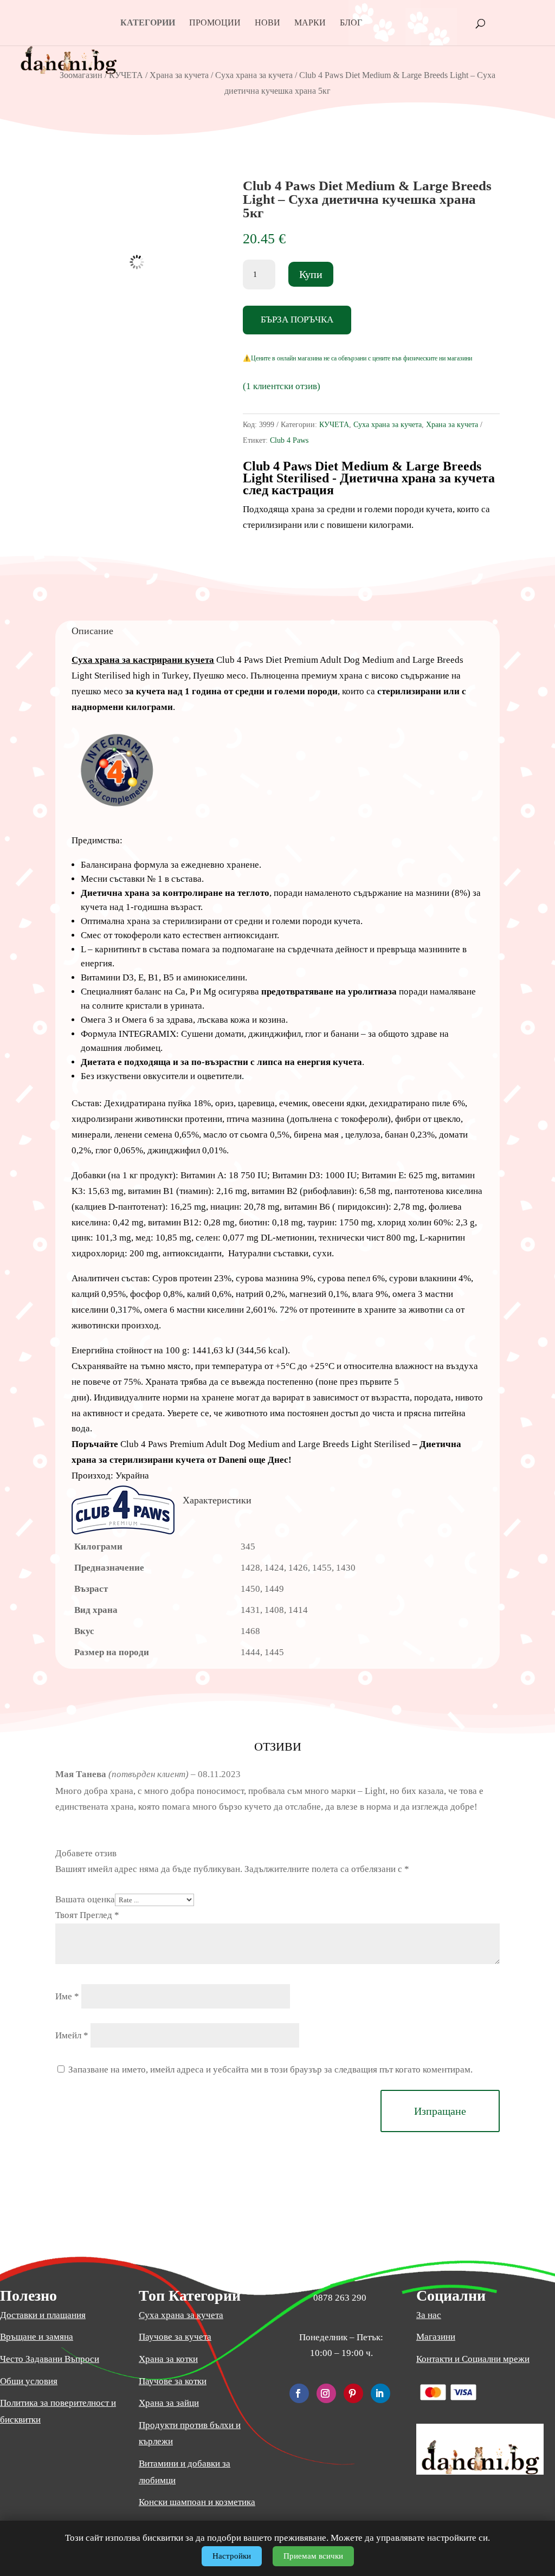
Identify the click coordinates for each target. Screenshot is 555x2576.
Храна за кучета (179, 75)
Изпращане (440, 2111)
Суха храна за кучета (254, 75)
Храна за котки (168, 2359)
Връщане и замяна (37, 2337)
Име (67, 1996)
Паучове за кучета (175, 2337)
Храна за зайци (169, 2403)
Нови (267, 23)
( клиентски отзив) (282, 386)
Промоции (215, 23)
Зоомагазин (81, 75)
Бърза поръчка (297, 319)
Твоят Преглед (87, 1915)
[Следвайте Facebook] (299, 2393)
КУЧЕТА (126, 75)
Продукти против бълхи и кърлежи (190, 2433)
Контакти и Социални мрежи (473, 2359)
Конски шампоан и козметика (197, 2502)
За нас (429, 2315)
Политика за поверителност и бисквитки (58, 2411)
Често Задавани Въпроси (50, 2359)
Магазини (436, 2337)
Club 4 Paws (289, 440)
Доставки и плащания (43, 2315)
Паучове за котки (173, 2381)
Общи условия (29, 2381)
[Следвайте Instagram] (326, 2393)
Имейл (72, 2035)
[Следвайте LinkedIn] (380, 2393)
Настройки (232, 2556)
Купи (311, 274)
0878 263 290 (340, 2298)
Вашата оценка (85, 1899)
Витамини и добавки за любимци (185, 2472)
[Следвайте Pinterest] (353, 2393)
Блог (351, 23)
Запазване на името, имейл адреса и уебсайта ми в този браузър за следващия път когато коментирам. (270, 2070)
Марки (310, 23)
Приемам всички (313, 2556)
